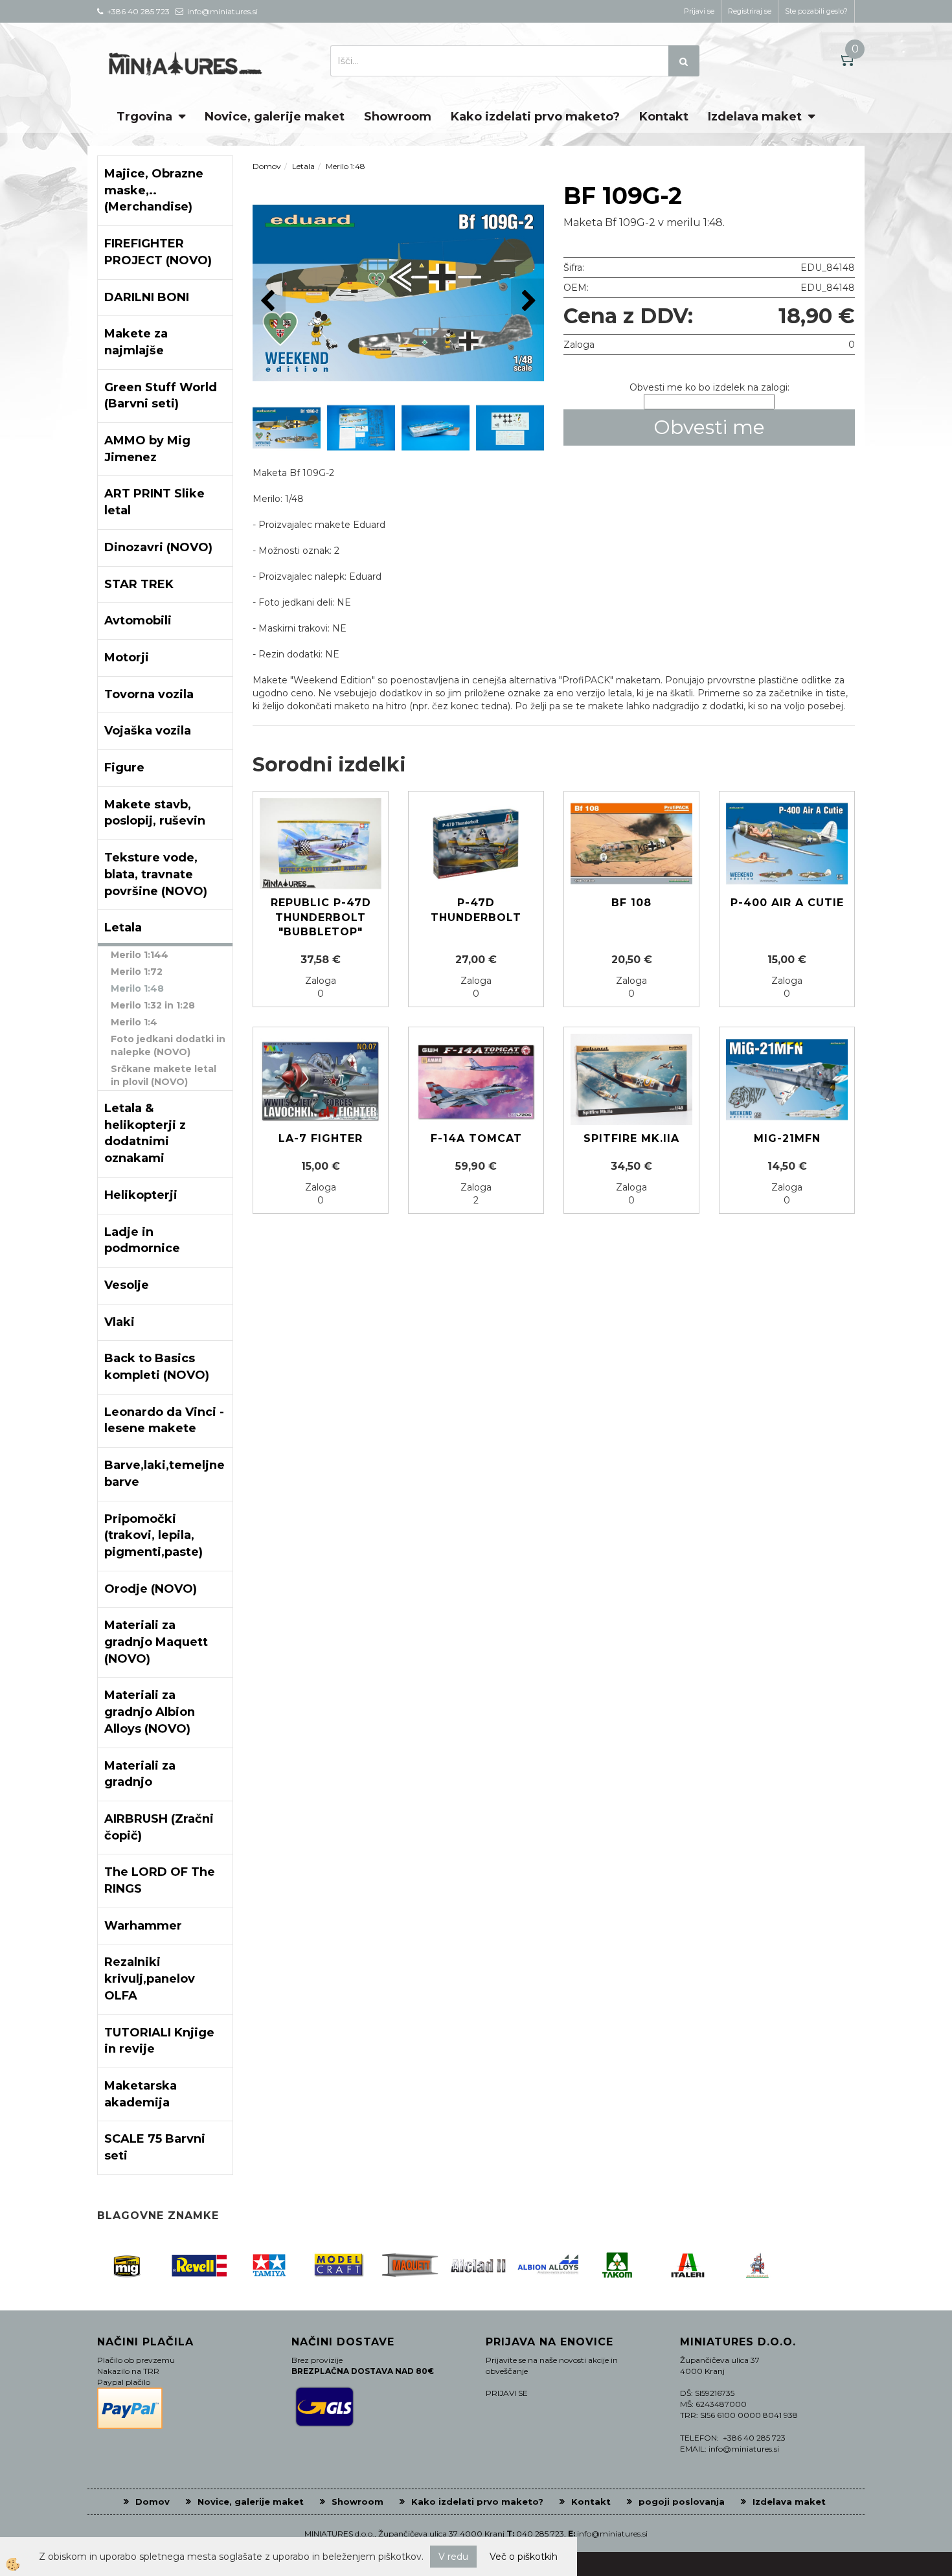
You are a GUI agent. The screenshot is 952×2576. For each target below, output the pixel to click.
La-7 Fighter (321, 1138)
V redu (453, 2557)
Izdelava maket (755, 117)
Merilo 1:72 (137, 972)
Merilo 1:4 (134, 1022)
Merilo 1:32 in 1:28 (153, 1005)
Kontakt (664, 117)
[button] (527, 302)
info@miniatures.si (612, 2534)
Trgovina (144, 117)
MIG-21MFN (787, 1138)
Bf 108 (631, 903)
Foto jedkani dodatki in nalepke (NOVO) (168, 1045)
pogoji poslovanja (682, 2502)
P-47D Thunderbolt (476, 910)
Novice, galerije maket (275, 117)
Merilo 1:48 (137, 988)
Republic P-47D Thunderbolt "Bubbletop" (321, 918)
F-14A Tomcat (476, 1138)
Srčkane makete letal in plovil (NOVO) (164, 1075)
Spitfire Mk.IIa (631, 1138)
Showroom (398, 117)
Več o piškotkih (524, 2557)
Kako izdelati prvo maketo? (535, 117)
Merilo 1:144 (140, 955)
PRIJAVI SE (507, 2393)
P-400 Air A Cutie (787, 903)
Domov (267, 166)
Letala (303, 166)
